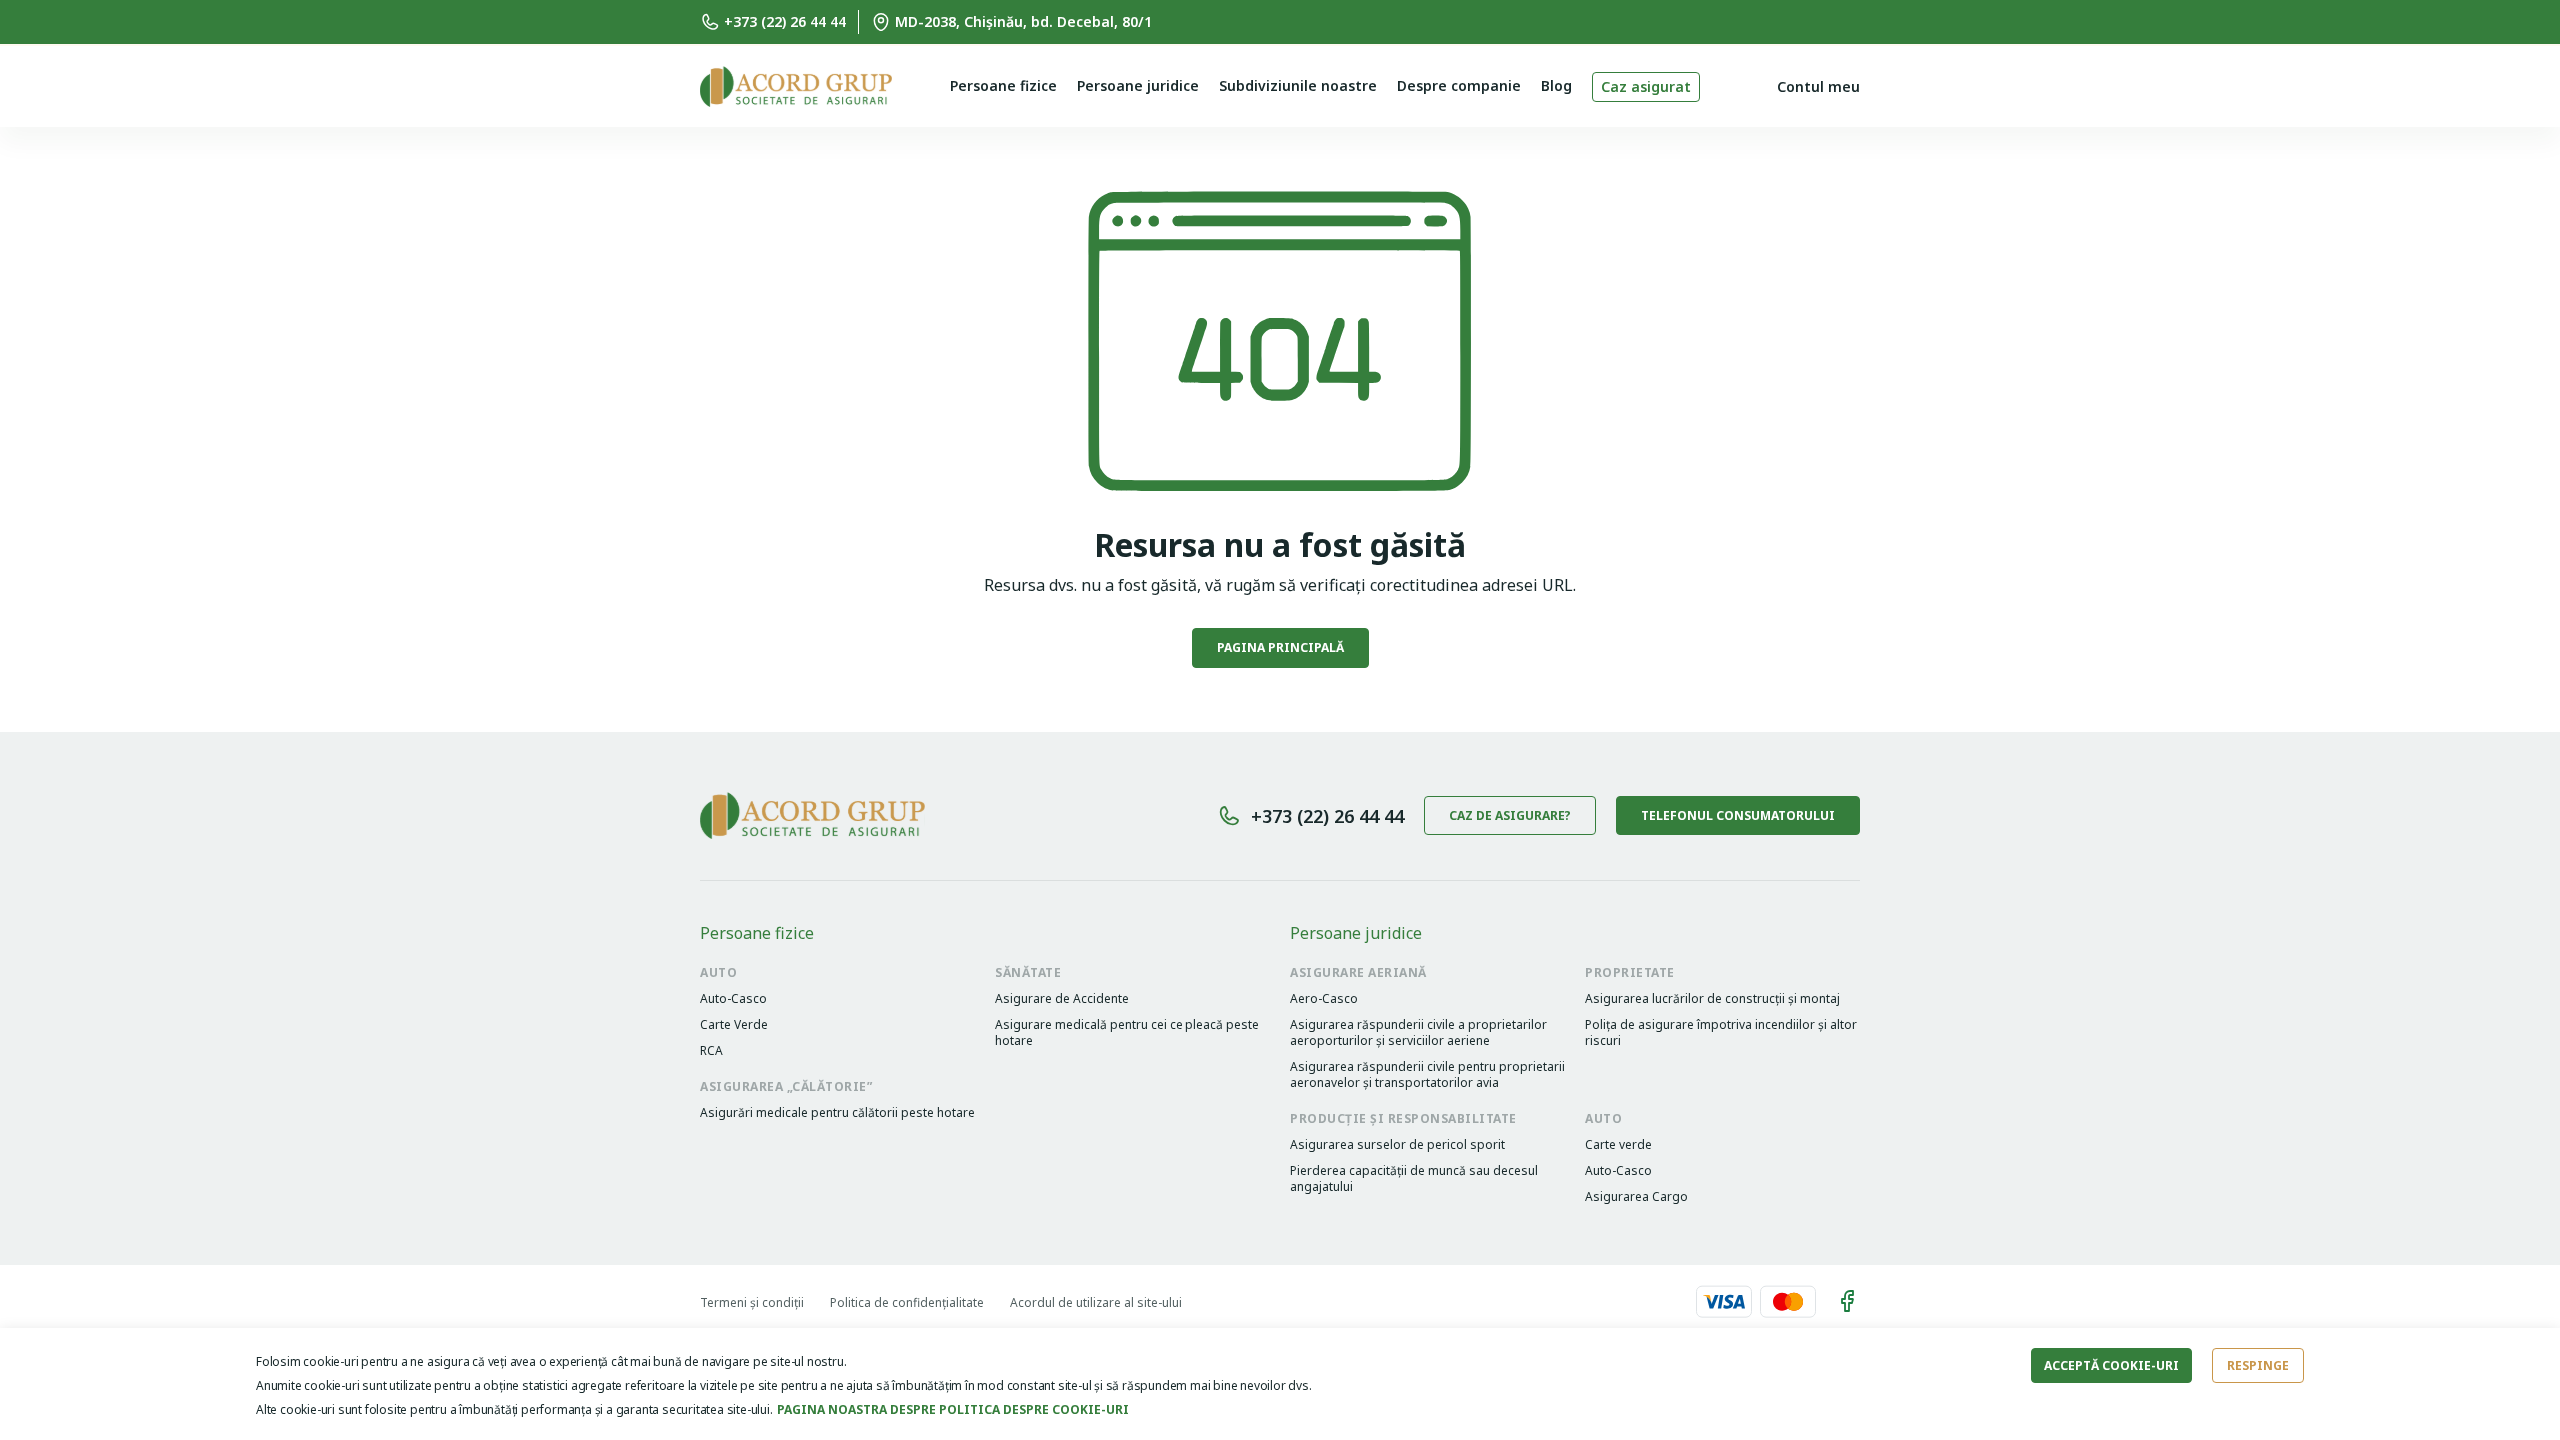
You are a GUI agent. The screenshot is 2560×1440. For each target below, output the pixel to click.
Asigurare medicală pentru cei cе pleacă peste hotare (1127, 1033)
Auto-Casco (733, 999)
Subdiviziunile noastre (1298, 85)
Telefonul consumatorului (1738, 815)
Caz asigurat (1646, 86)
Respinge (2258, 1365)
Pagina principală (1280, 647)
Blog (1556, 85)
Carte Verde (734, 1025)
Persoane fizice (1003, 85)
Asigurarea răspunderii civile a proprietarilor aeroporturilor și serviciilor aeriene (1418, 1033)
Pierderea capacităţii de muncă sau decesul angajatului (1414, 1179)
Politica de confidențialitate (907, 1302)
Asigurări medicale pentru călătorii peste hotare (837, 1113)
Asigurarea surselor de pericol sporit (1397, 1145)
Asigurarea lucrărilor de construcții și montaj (1712, 999)
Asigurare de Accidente (1062, 999)
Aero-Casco (1324, 999)
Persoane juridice (1138, 85)
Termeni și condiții (752, 1302)
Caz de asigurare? (1510, 815)
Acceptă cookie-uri (2111, 1365)
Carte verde (1618, 1145)
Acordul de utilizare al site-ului (1096, 1302)
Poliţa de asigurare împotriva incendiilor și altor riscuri (1721, 1033)
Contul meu (1818, 86)
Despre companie (1459, 85)
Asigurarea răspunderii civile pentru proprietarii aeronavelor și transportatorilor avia (1427, 1075)
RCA (711, 1051)
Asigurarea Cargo (1636, 1197)
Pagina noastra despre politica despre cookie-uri (953, 1409)
